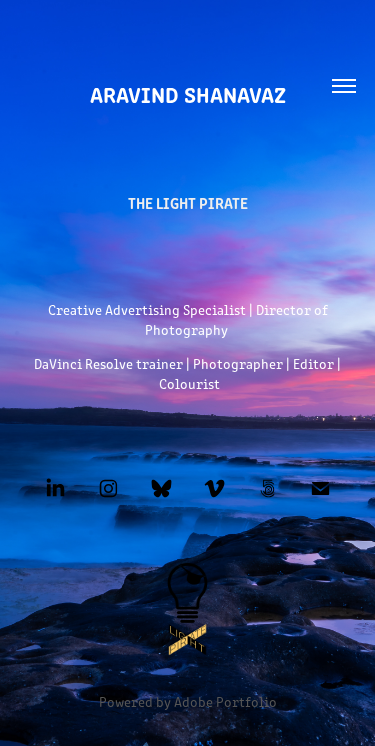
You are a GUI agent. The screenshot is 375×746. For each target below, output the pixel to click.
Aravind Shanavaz (188, 93)
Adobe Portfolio (225, 701)
